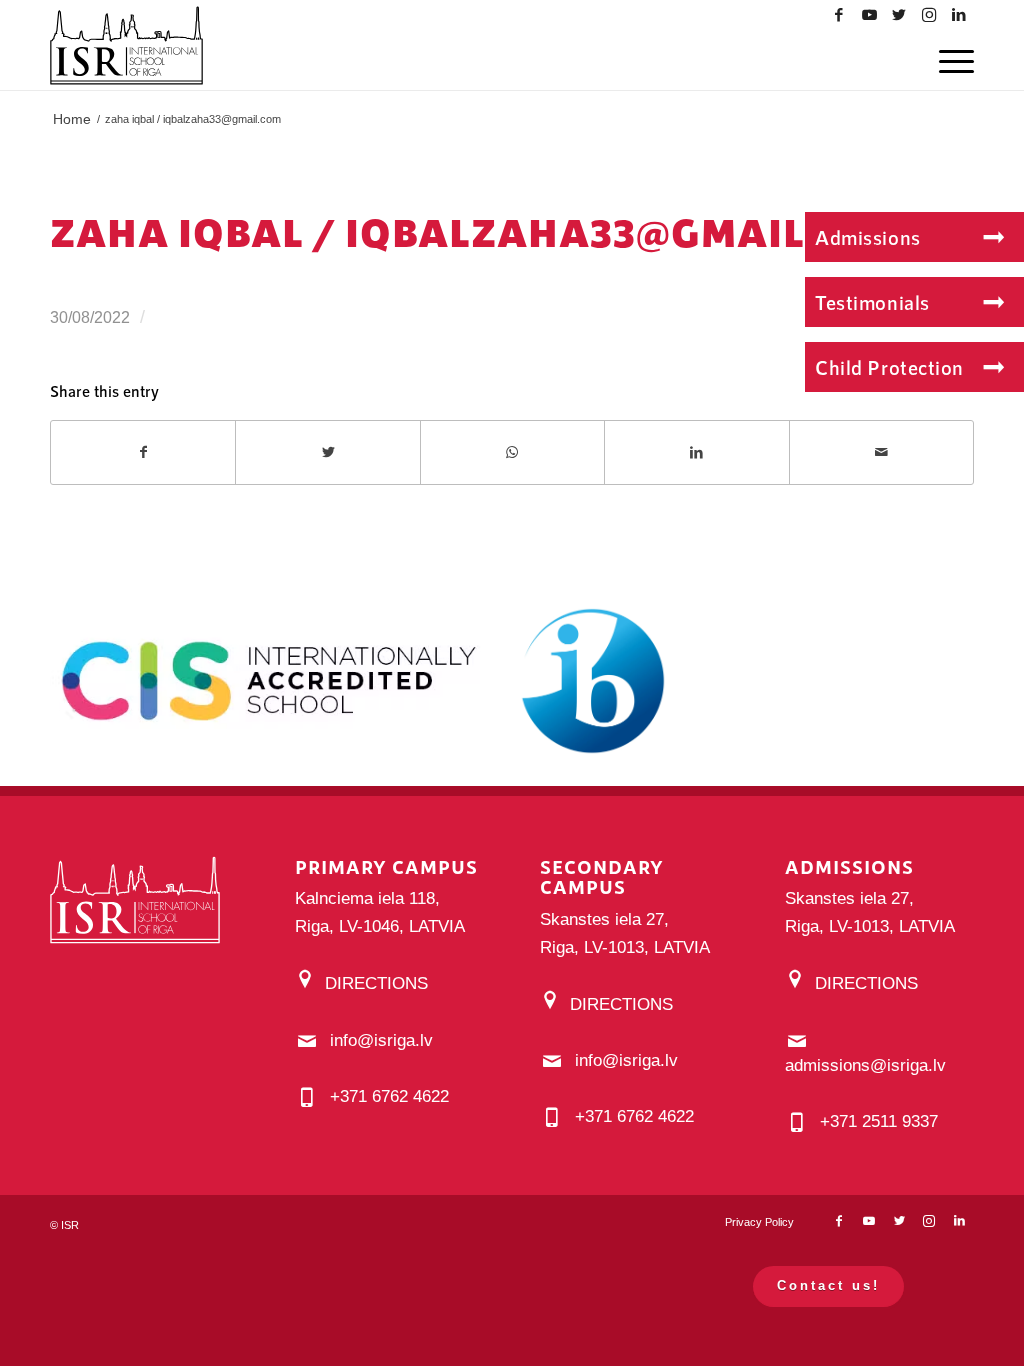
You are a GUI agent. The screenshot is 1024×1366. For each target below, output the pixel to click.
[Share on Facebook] (143, 452)
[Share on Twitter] (327, 452)
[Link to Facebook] (839, 15)
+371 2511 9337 (879, 1121)
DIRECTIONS (376, 983)
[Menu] (952, 60)
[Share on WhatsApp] (512, 452)
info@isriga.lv (381, 1040)
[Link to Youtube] (869, 15)
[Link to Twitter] (899, 15)
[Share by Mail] (881, 452)
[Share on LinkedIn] (696, 452)
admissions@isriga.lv (865, 1065)
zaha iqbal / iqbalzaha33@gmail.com (480, 231)
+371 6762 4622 (389, 1096)
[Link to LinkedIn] (959, 15)
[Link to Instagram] (929, 15)
